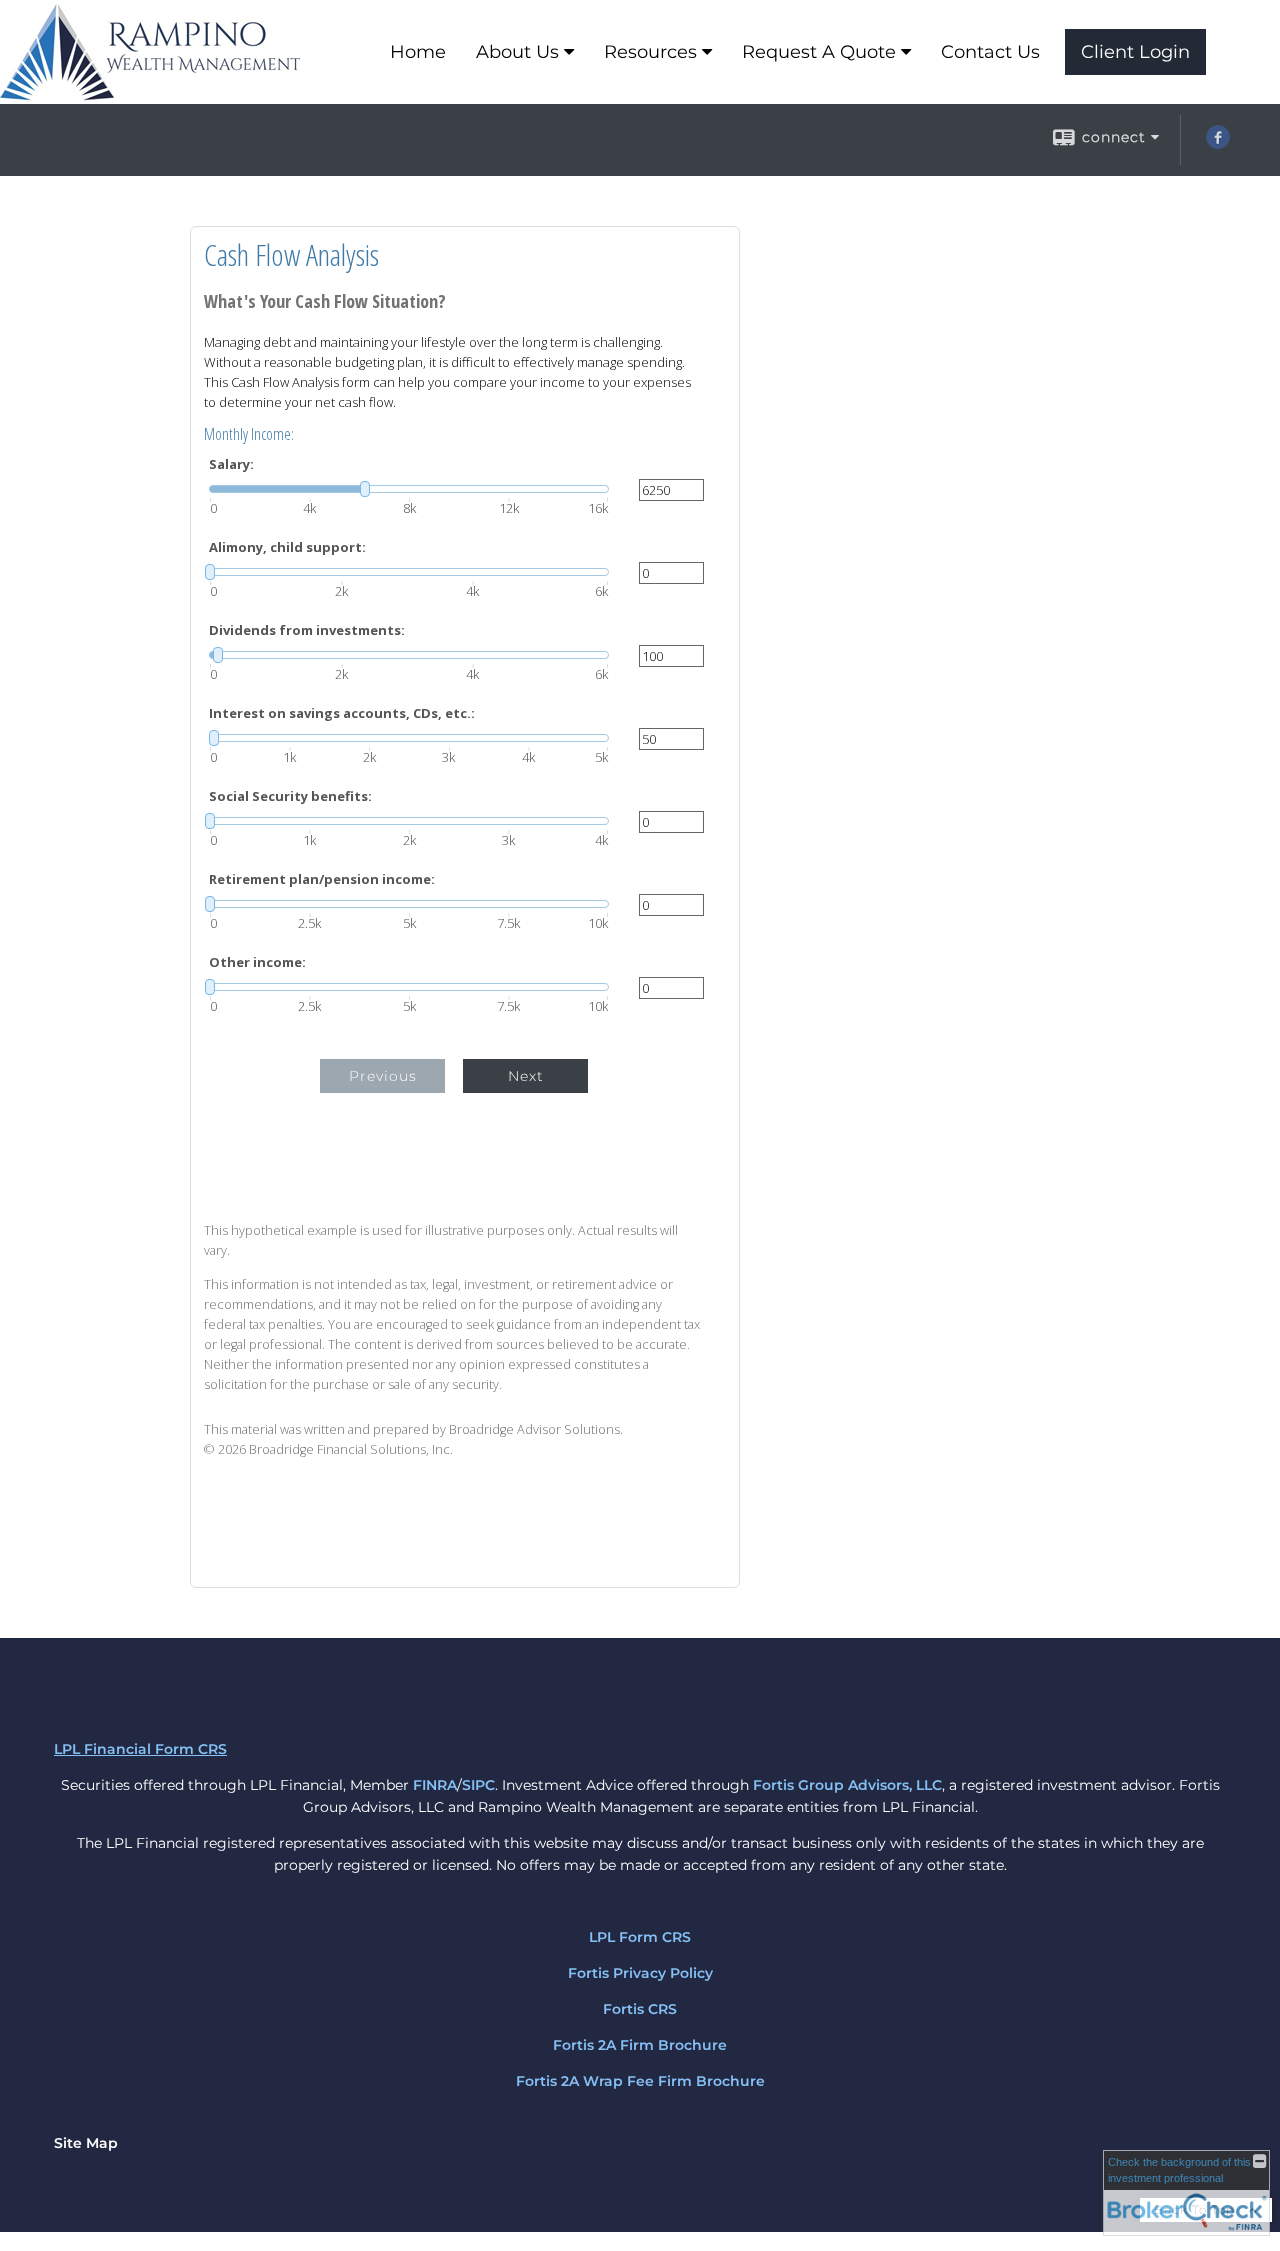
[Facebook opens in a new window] (1218, 144)
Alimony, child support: (287, 547)
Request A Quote (819, 52)
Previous (383, 1076)
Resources (650, 52)
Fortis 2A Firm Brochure (640, 2045)
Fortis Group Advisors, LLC (847, 1785)
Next (526, 1076)
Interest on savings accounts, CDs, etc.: (342, 713)
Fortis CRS (640, 2009)
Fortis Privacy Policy (640, 1973)
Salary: (231, 464)
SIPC (478, 1785)
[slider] (409, 489)
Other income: (257, 962)
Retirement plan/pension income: (322, 879)
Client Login (1135, 52)
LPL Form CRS (640, 1937)
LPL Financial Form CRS (140, 1749)
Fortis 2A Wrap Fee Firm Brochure (640, 2081)
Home (418, 52)
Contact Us (990, 52)
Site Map (86, 2143)
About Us (517, 52)
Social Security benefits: (290, 796)
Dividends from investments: (307, 630)
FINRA (435, 1785)
